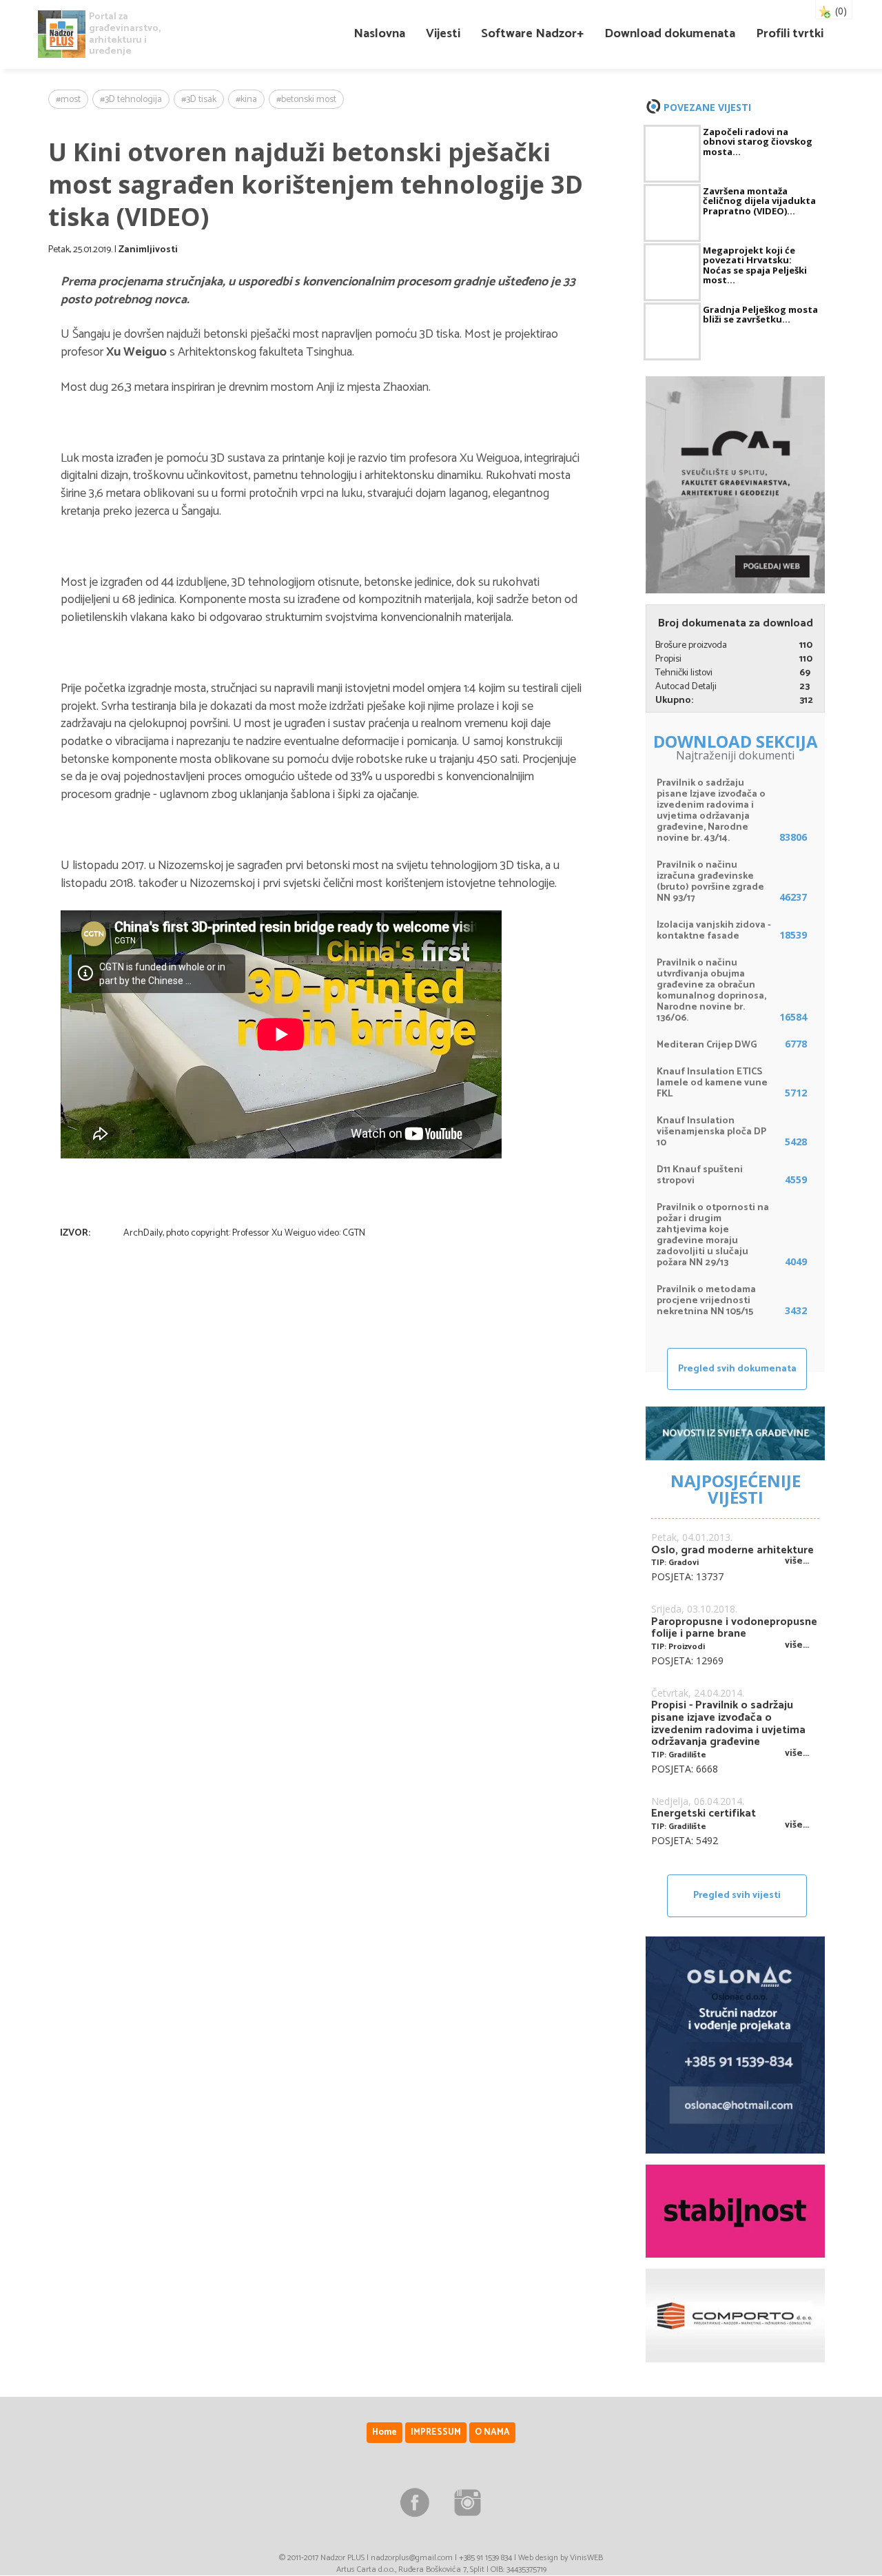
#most (68, 100)
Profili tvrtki (790, 34)
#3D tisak (199, 100)
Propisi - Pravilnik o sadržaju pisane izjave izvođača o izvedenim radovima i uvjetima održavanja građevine (728, 1724)
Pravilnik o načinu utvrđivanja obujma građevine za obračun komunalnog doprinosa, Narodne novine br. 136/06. (711, 991)
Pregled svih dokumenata (737, 1369)
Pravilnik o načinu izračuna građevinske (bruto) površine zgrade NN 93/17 (710, 882)
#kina (246, 100)
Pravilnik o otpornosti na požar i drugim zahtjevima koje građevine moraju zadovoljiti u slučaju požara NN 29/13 (713, 1235)
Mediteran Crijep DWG (707, 1045)
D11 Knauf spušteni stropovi (700, 1175)
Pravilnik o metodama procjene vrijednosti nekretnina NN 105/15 (706, 1301)
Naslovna (379, 34)
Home (384, 2432)
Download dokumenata (670, 34)
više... (797, 1561)
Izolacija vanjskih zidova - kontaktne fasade (714, 931)
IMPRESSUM (436, 2432)
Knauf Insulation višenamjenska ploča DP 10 (711, 1132)
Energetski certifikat (704, 1814)
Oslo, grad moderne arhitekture (732, 1551)
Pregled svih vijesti (737, 1895)
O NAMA (492, 2432)
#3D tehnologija (131, 100)
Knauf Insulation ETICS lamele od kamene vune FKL (712, 1083)
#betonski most (306, 100)
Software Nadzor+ (532, 34)
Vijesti (443, 34)
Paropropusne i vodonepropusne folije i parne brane (734, 1628)
